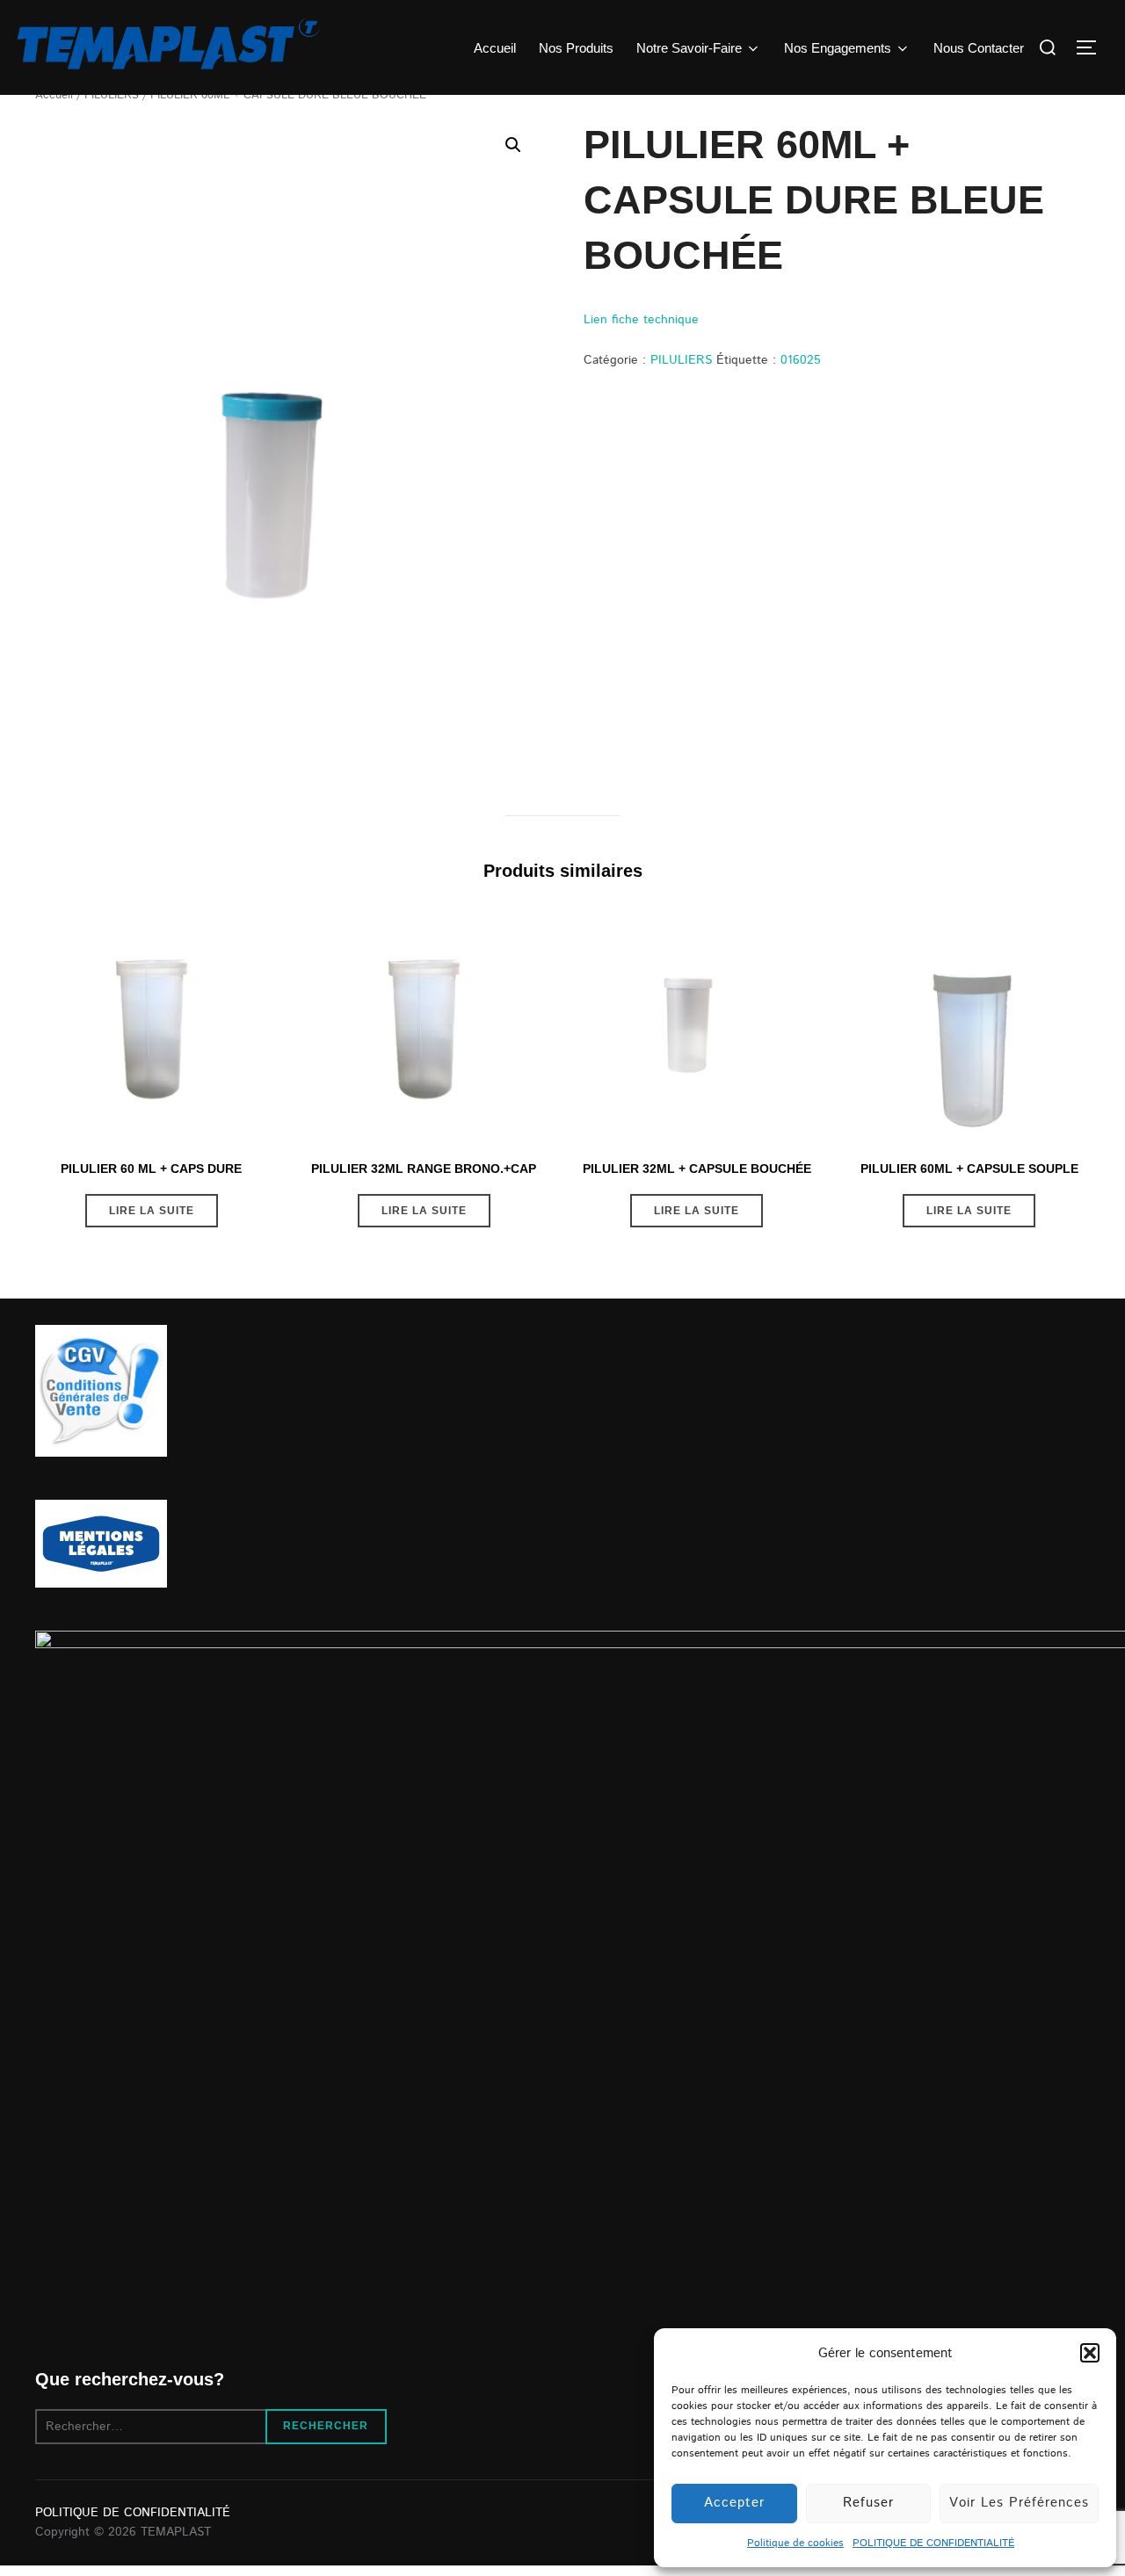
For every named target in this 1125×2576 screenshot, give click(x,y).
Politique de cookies (795, 2543)
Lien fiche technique (641, 320)
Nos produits (576, 48)
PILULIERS (681, 360)
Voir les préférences (1019, 2503)
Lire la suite (152, 1211)
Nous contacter (979, 48)
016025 (801, 360)
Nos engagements (838, 48)
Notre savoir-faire (689, 48)
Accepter (734, 2503)
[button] (1090, 2353)
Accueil (495, 48)
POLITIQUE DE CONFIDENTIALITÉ (933, 2543)
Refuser (868, 2503)
